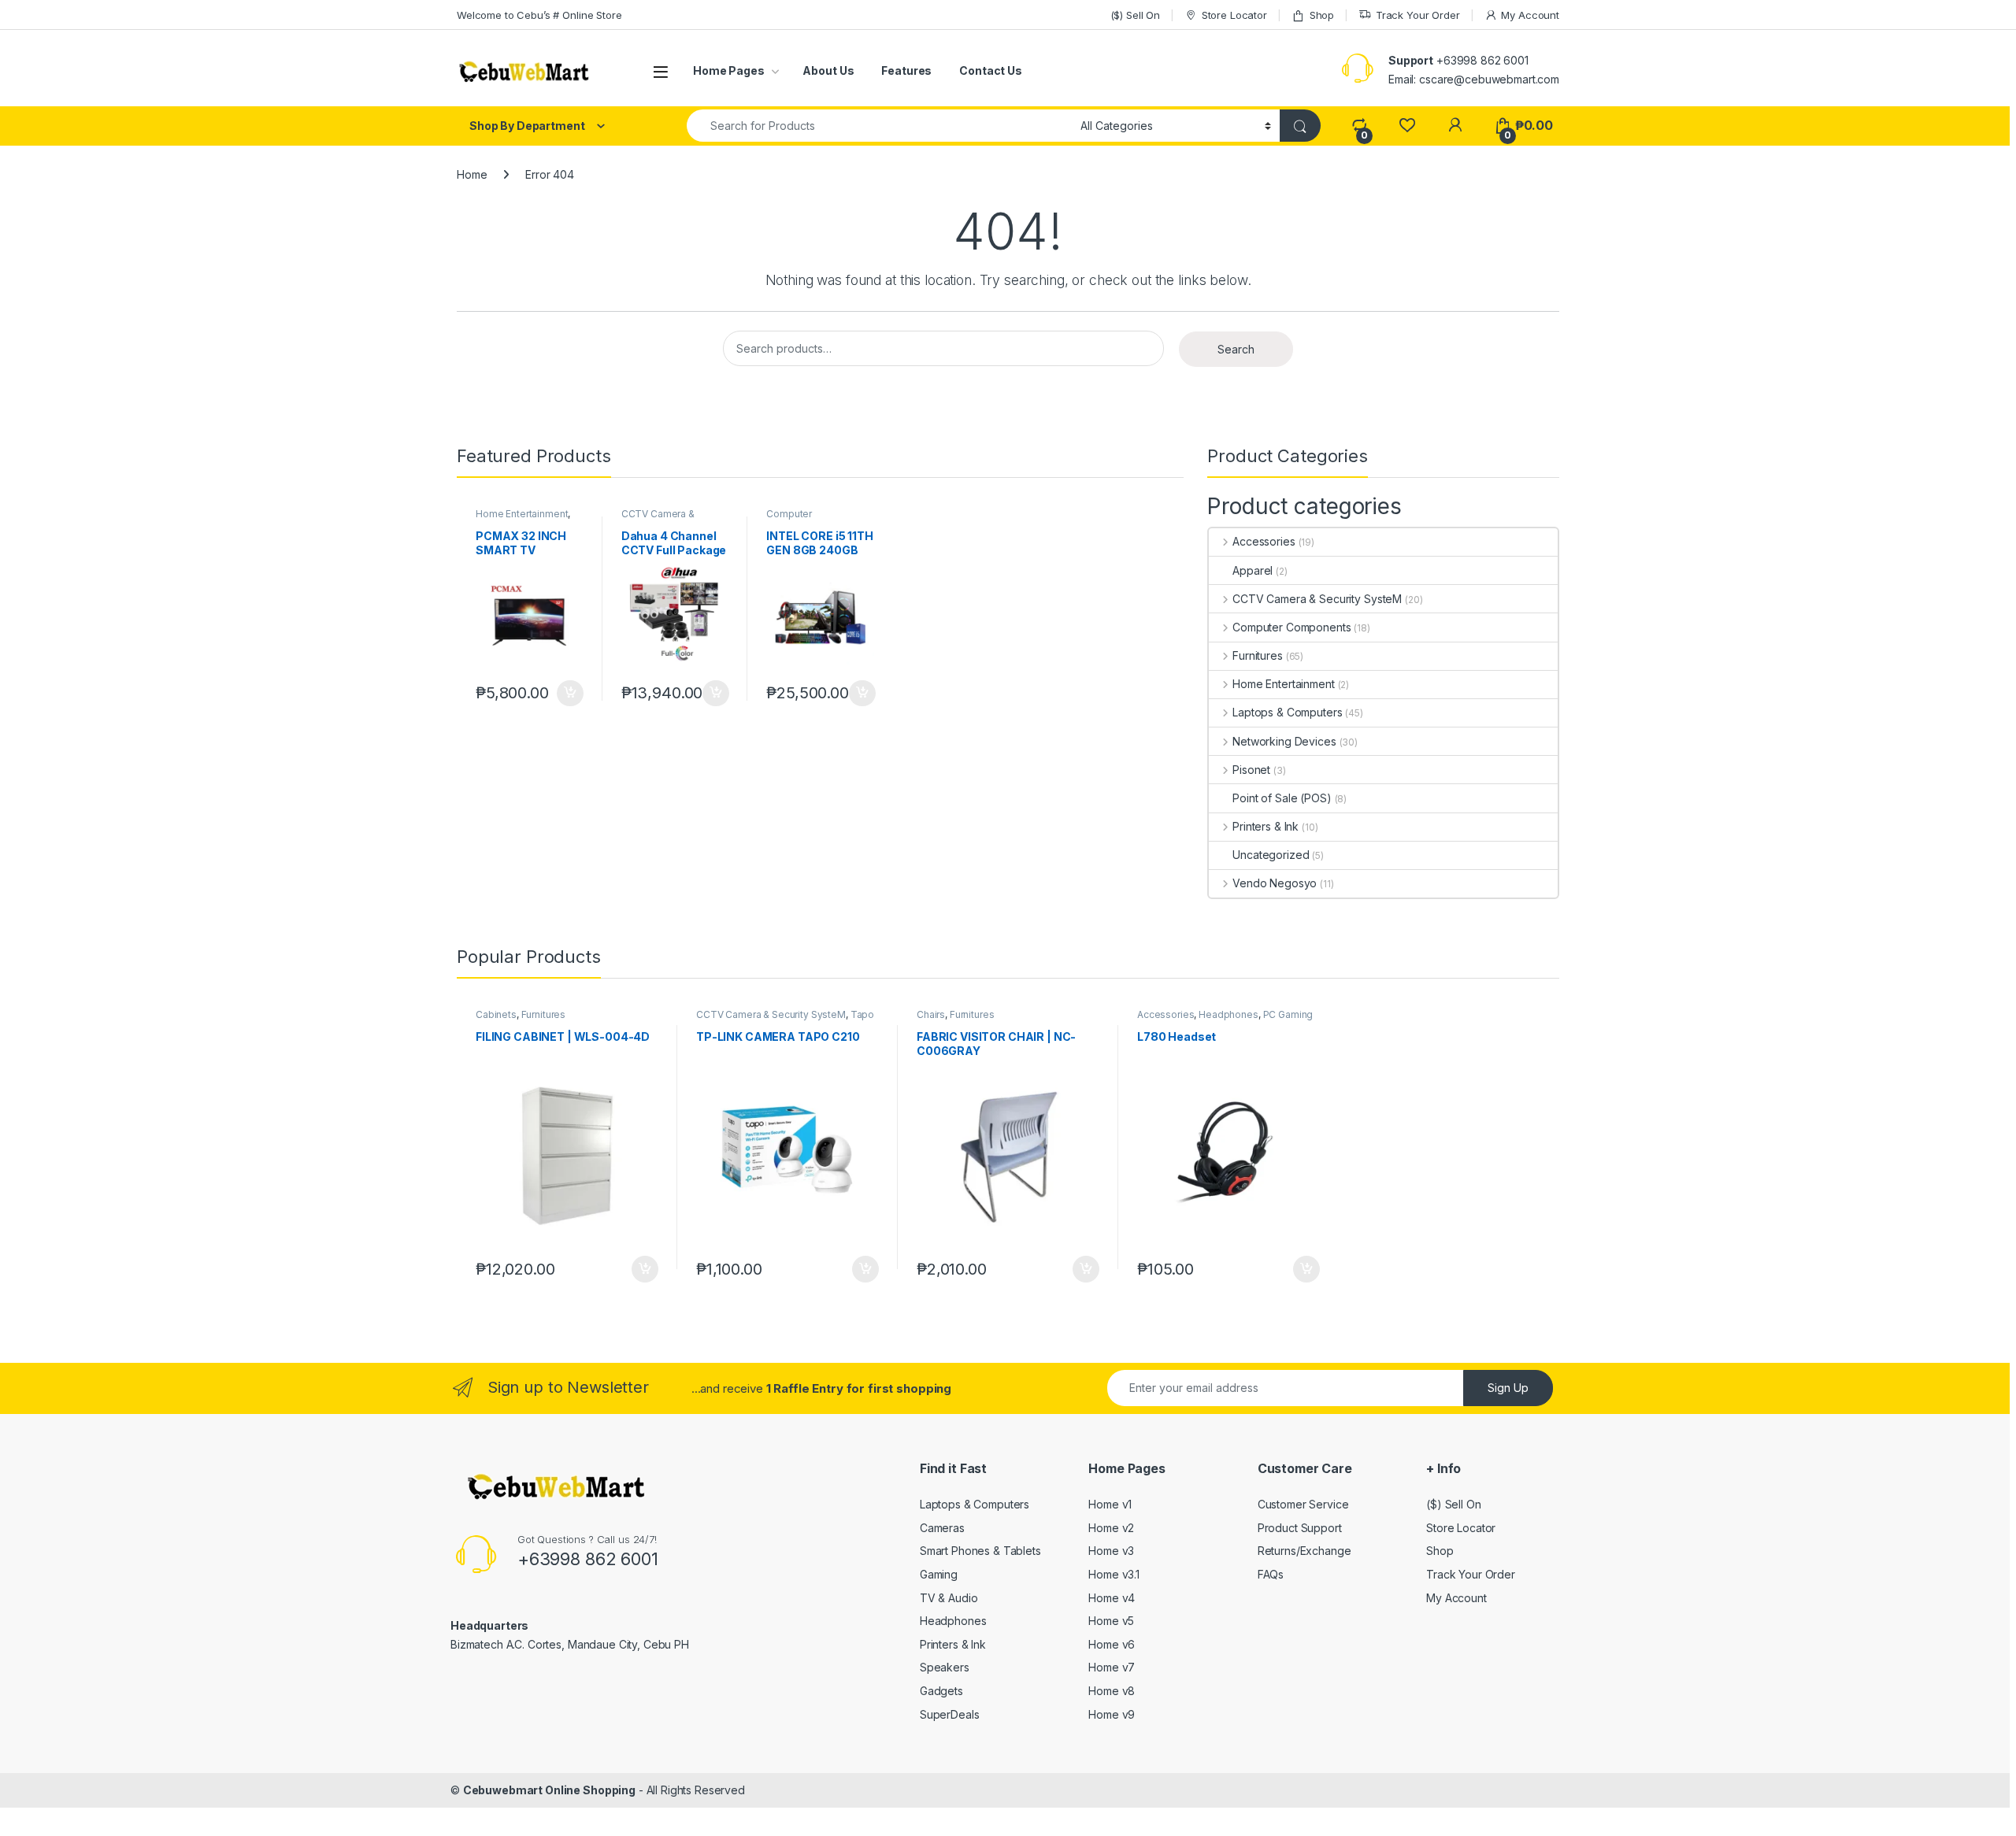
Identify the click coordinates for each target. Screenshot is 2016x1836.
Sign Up (1508, 1388)
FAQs (1271, 1574)
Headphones (1228, 1014)
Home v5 (1111, 1621)
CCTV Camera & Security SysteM (658, 519)
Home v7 (1112, 1667)
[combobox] (879, 126)
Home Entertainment (522, 514)
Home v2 (1111, 1528)
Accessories (1264, 541)
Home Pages (729, 70)
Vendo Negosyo (1275, 883)
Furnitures (1257, 655)
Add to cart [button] (570, 694)
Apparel (1253, 570)
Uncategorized (1271, 855)
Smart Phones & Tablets (980, 1551)
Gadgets (941, 1691)
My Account (1530, 15)
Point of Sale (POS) (1282, 798)
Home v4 (1112, 1598)
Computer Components (796, 519)
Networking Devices (1284, 741)
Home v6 (1112, 1644)
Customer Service (1303, 1504)
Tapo (862, 1014)
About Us (828, 70)
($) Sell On (1135, 15)
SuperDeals (950, 1714)
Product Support (1300, 1528)
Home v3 (1111, 1551)
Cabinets (496, 1014)
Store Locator (1234, 15)
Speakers (945, 1667)
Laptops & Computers (1287, 712)
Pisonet (1251, 770)
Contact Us (991, 70)
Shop (1322, 15)
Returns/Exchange (1304, 1551)
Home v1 (1110, 1504)
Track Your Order (1418, 15)
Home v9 (1112, 1714)
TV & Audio (949, 1598)
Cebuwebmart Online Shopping (549, 1790)
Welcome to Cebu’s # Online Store (539, 15)
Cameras (942, 1528)
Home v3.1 (1114, 1574)
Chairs (931, 1014)
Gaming (939, 1574)
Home (472, 174)
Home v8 (1112, 1691)
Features (906, 70)
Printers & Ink (1266, 826)
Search (1236, 349)
